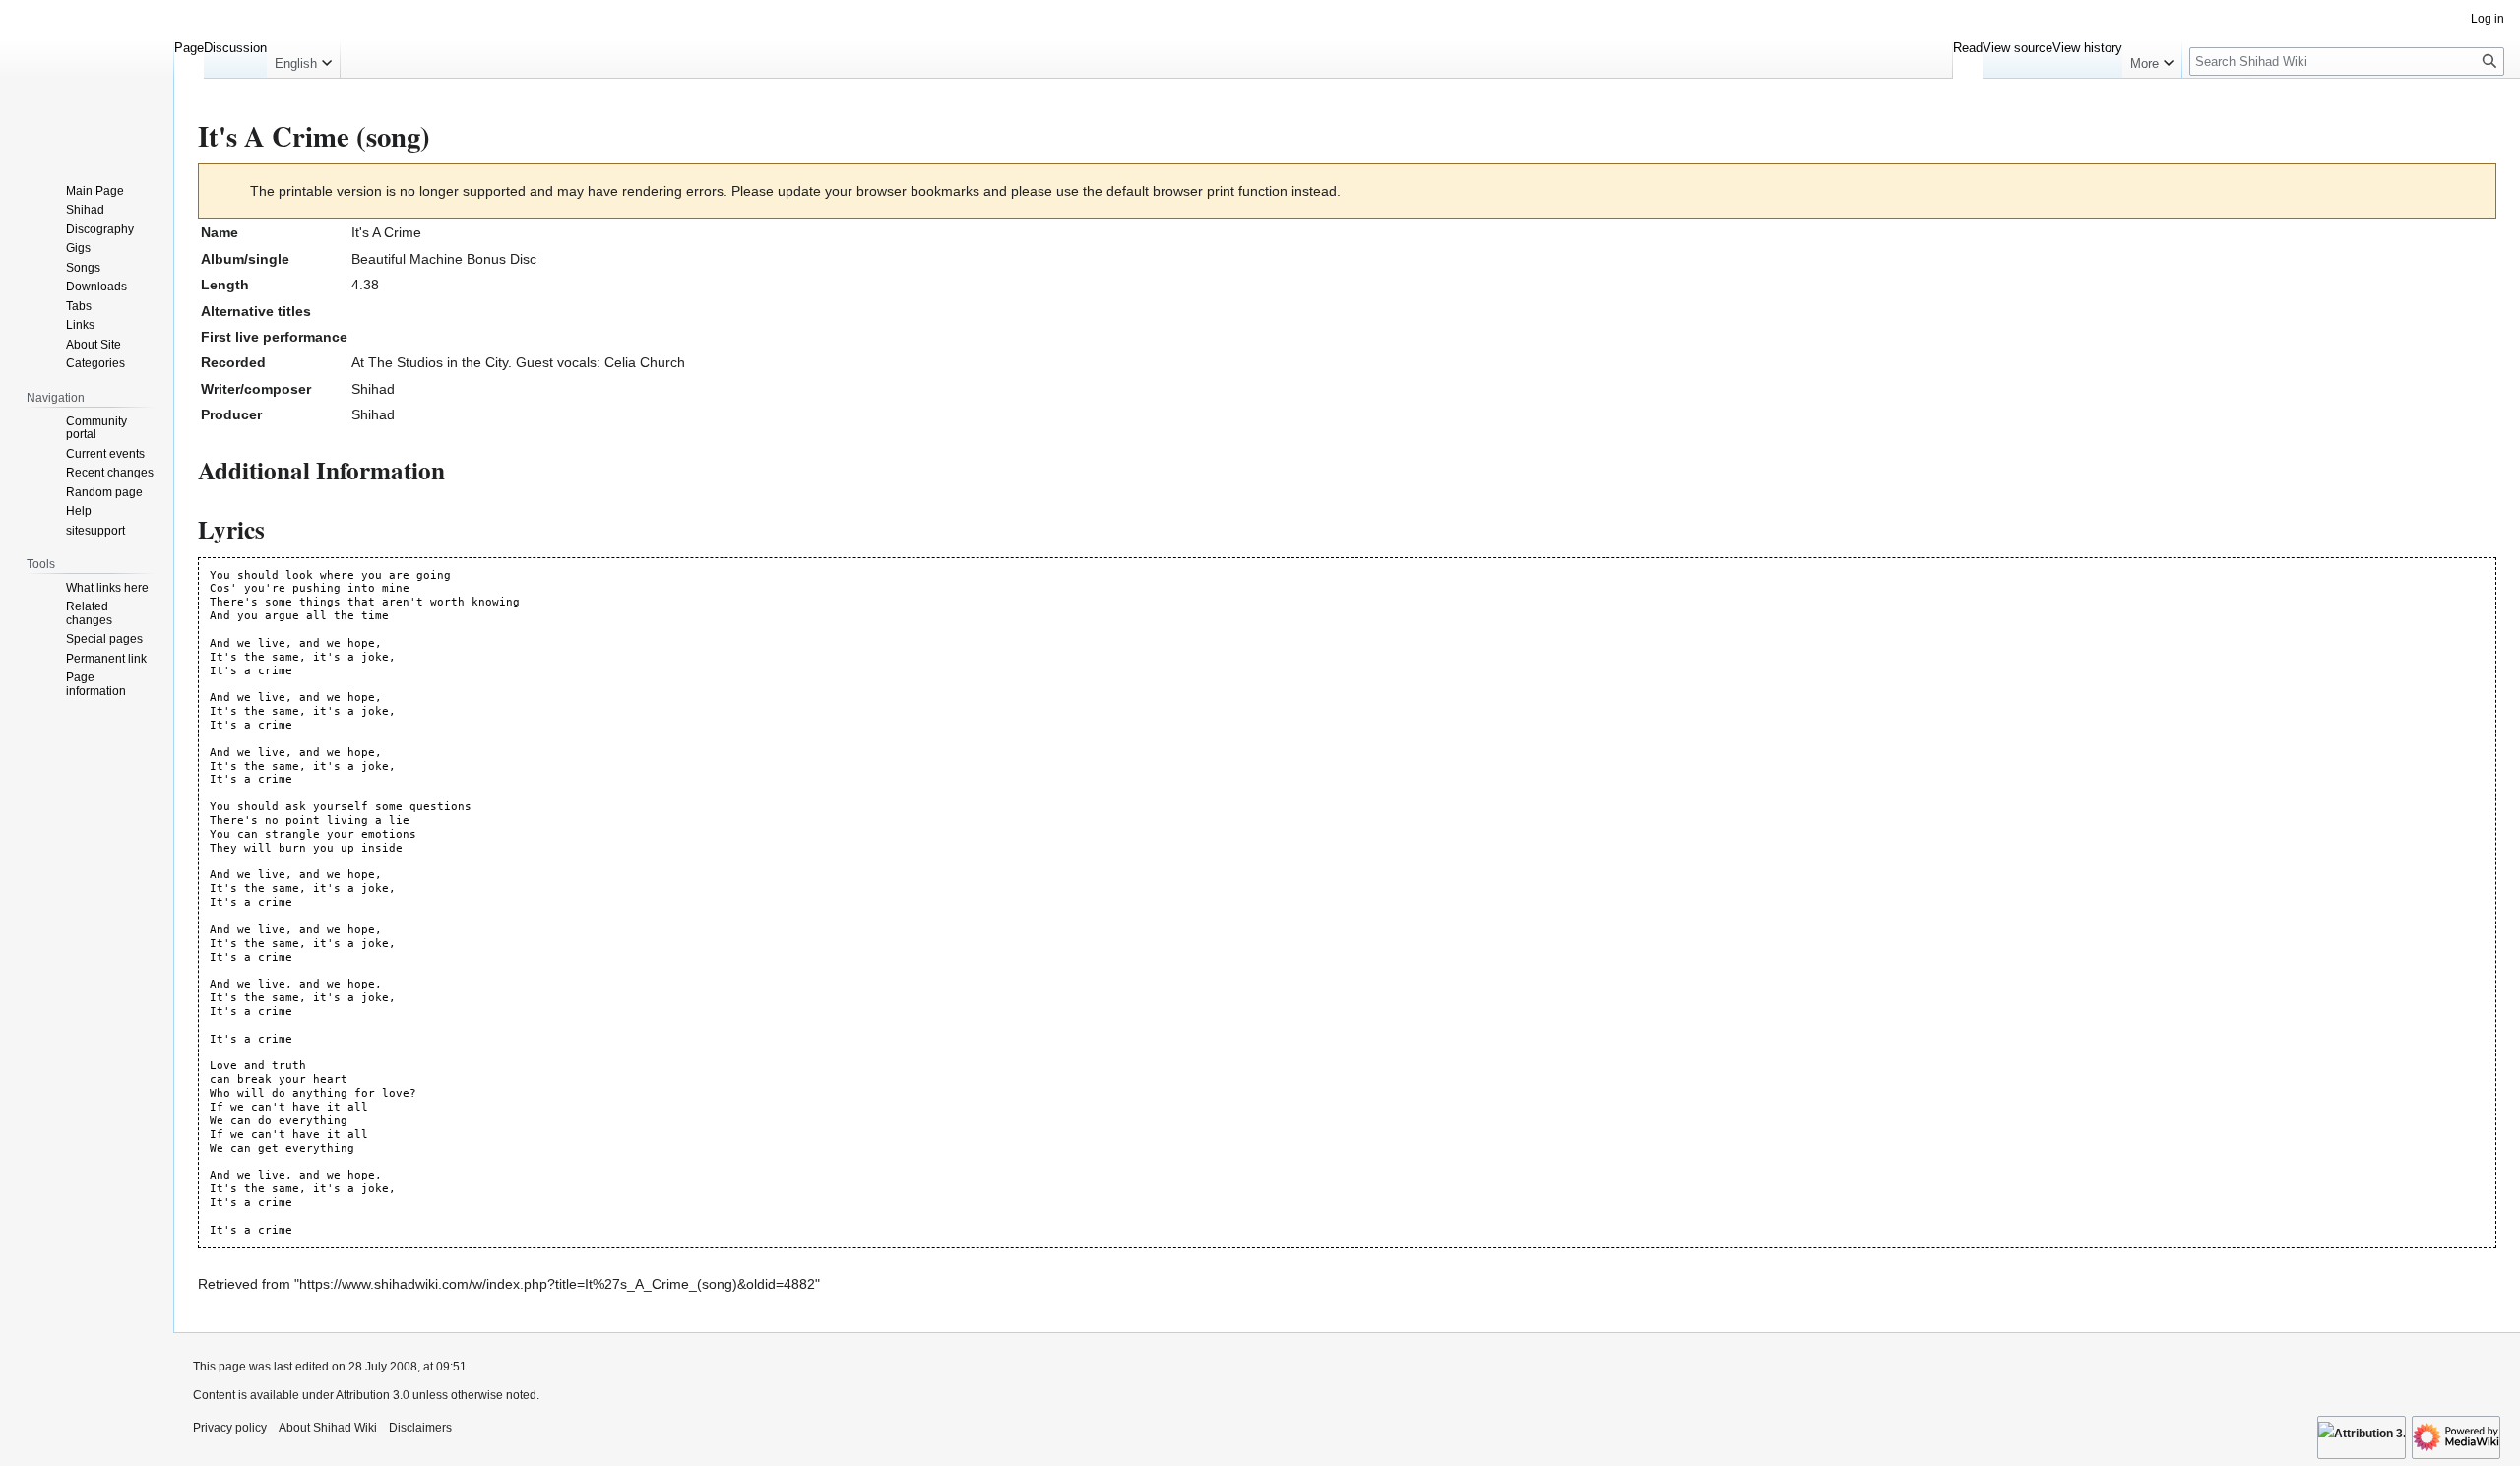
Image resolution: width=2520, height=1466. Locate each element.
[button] (303, 59)
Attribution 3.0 (374, 1395)
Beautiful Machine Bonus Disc (444, 259)
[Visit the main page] (87, 79)
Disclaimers (420, 1428)
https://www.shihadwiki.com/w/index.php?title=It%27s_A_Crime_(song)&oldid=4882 (557, 1284)
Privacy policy (230, 1428)
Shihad (373, 389)
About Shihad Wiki (328, 1428)
